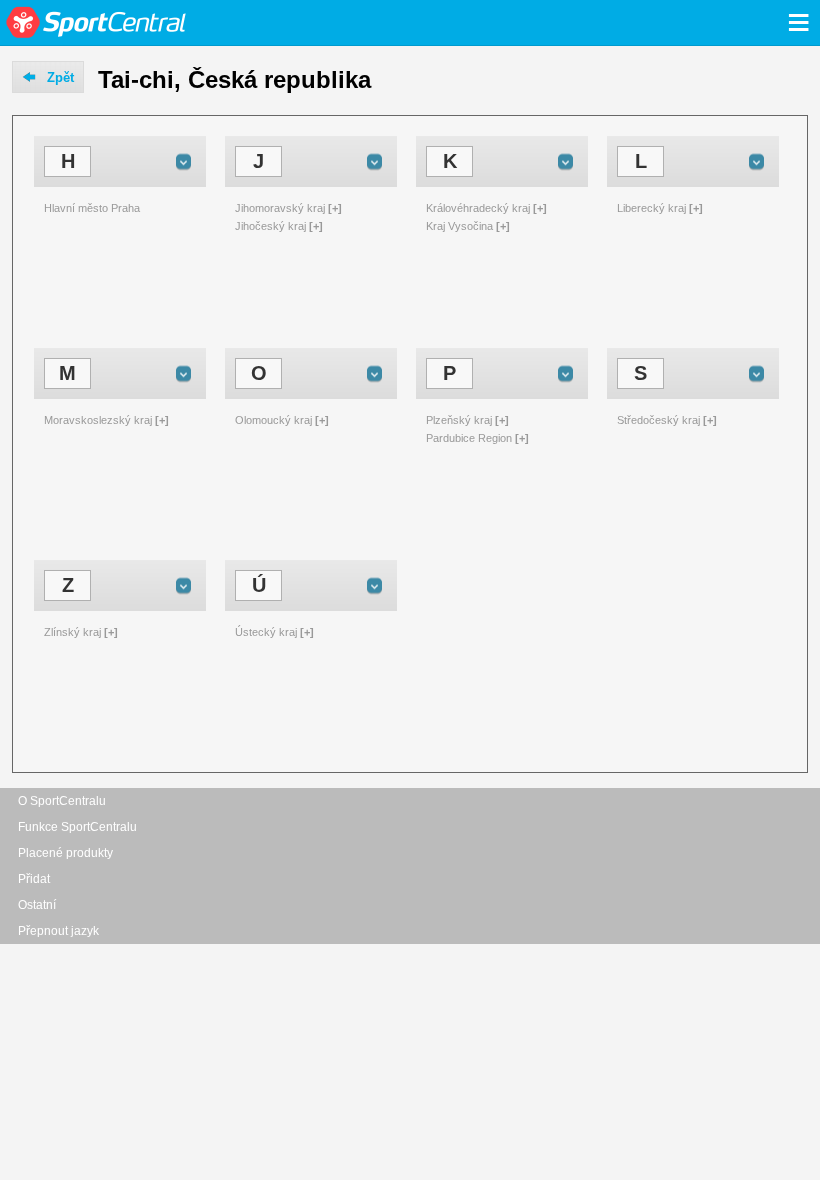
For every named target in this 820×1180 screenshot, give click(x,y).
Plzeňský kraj (459, 420)
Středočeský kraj (658, 420)
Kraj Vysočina (459, 226)
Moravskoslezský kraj (98, 420)
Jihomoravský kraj (280, 208)
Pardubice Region (469, 438)
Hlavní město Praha (92, 208)
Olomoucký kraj (273, 420)
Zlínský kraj (72, 632)
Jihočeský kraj (270, 226)
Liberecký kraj (651, 208)
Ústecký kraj (266, 632)
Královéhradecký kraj (478, 208)
